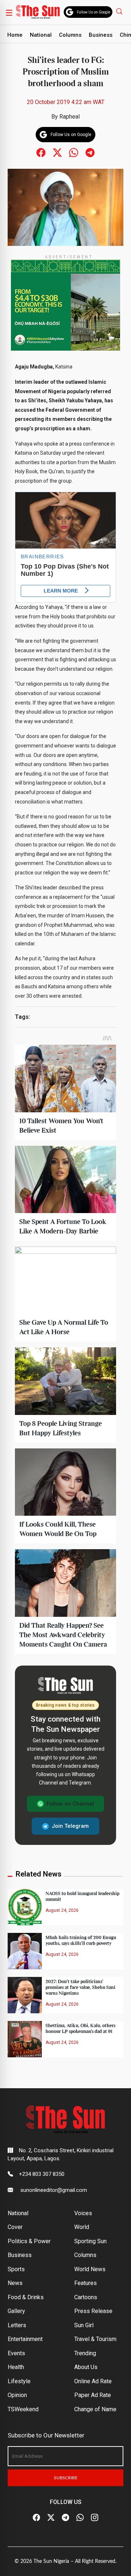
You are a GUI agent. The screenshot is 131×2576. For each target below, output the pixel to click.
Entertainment (25, 2339)
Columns (70, 35)
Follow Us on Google (94, 12)
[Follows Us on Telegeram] (90, 152)
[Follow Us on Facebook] (36, 2518)
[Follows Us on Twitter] (57, 152)
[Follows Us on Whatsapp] (74, 152)
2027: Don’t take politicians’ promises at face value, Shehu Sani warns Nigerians (80, 1987)
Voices (83, 2213)
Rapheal (70, 117)
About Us (86, 2367)
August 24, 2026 (62, 1910)
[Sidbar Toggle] (9, 12)
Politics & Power (29, 2241)
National (41, 35)
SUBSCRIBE (66, 2478)
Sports (16, 2269)
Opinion (17, 2395)
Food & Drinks (26, 2297)
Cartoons (86, 2297)
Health (16, 2367)
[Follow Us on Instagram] (95, 2518)
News (15, 2283)
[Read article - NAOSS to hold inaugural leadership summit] (25, 1907)
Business (101, 35)
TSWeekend (23, 2409)
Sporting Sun (90, 2241)
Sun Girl (84, 2325)
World (82, 2227)
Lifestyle (19, 2381)
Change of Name (95, 2409)
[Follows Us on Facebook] (41, 152)
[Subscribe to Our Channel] (65, 2518)
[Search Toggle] (120, 11)
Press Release (93, 2311)
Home (15, 35)
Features (86, 2283)
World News (90, 2269)
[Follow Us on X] (51, 2518)
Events (16, 2353)
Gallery (16, 2311)
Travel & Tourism (95, 2339)
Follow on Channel (70, 1804)
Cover (15, 2227)
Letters (17, 2325)
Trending (85, 2353)
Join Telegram (70, 1826)
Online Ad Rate (93, 2381)
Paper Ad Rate (93, 2395)
